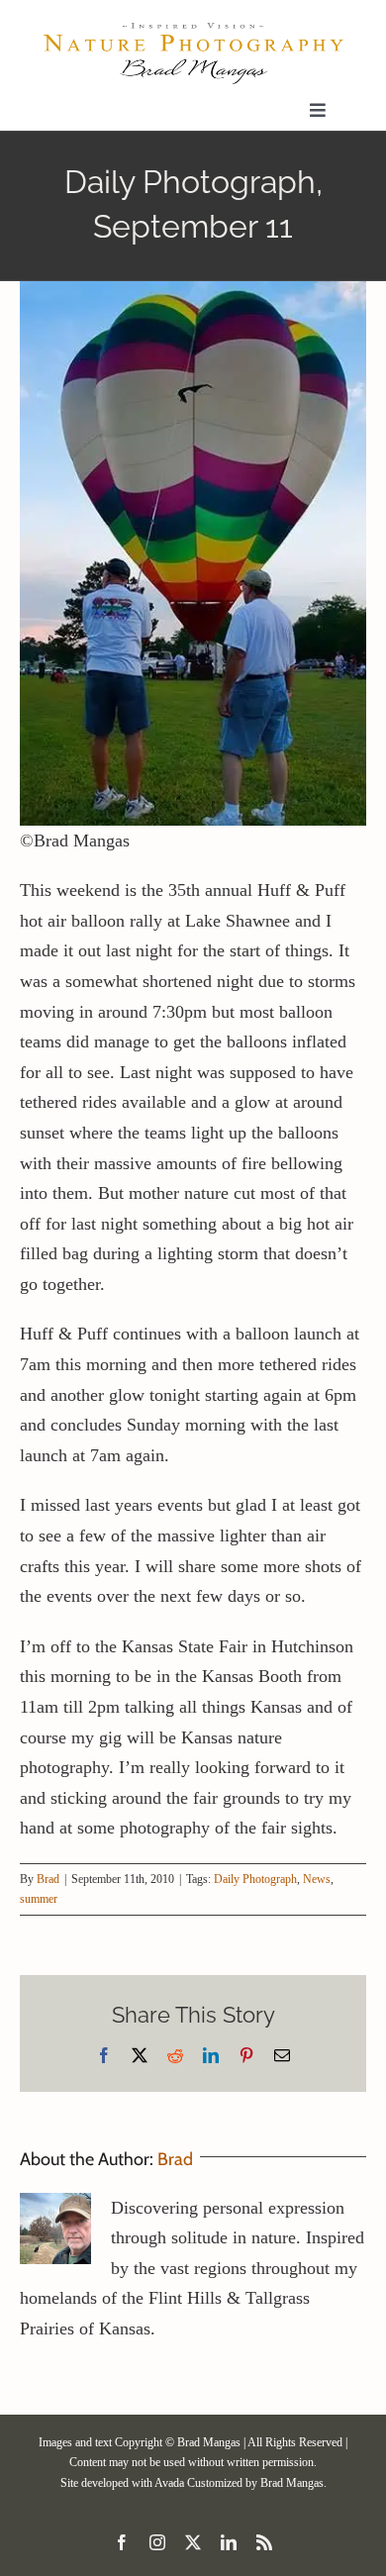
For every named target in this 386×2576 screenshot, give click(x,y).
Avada (169, 2483)
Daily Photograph (255, 1879)
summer (39, 1899)
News (317, 1879)
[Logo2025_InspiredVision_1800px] (193, 29)
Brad (48, 1879)
